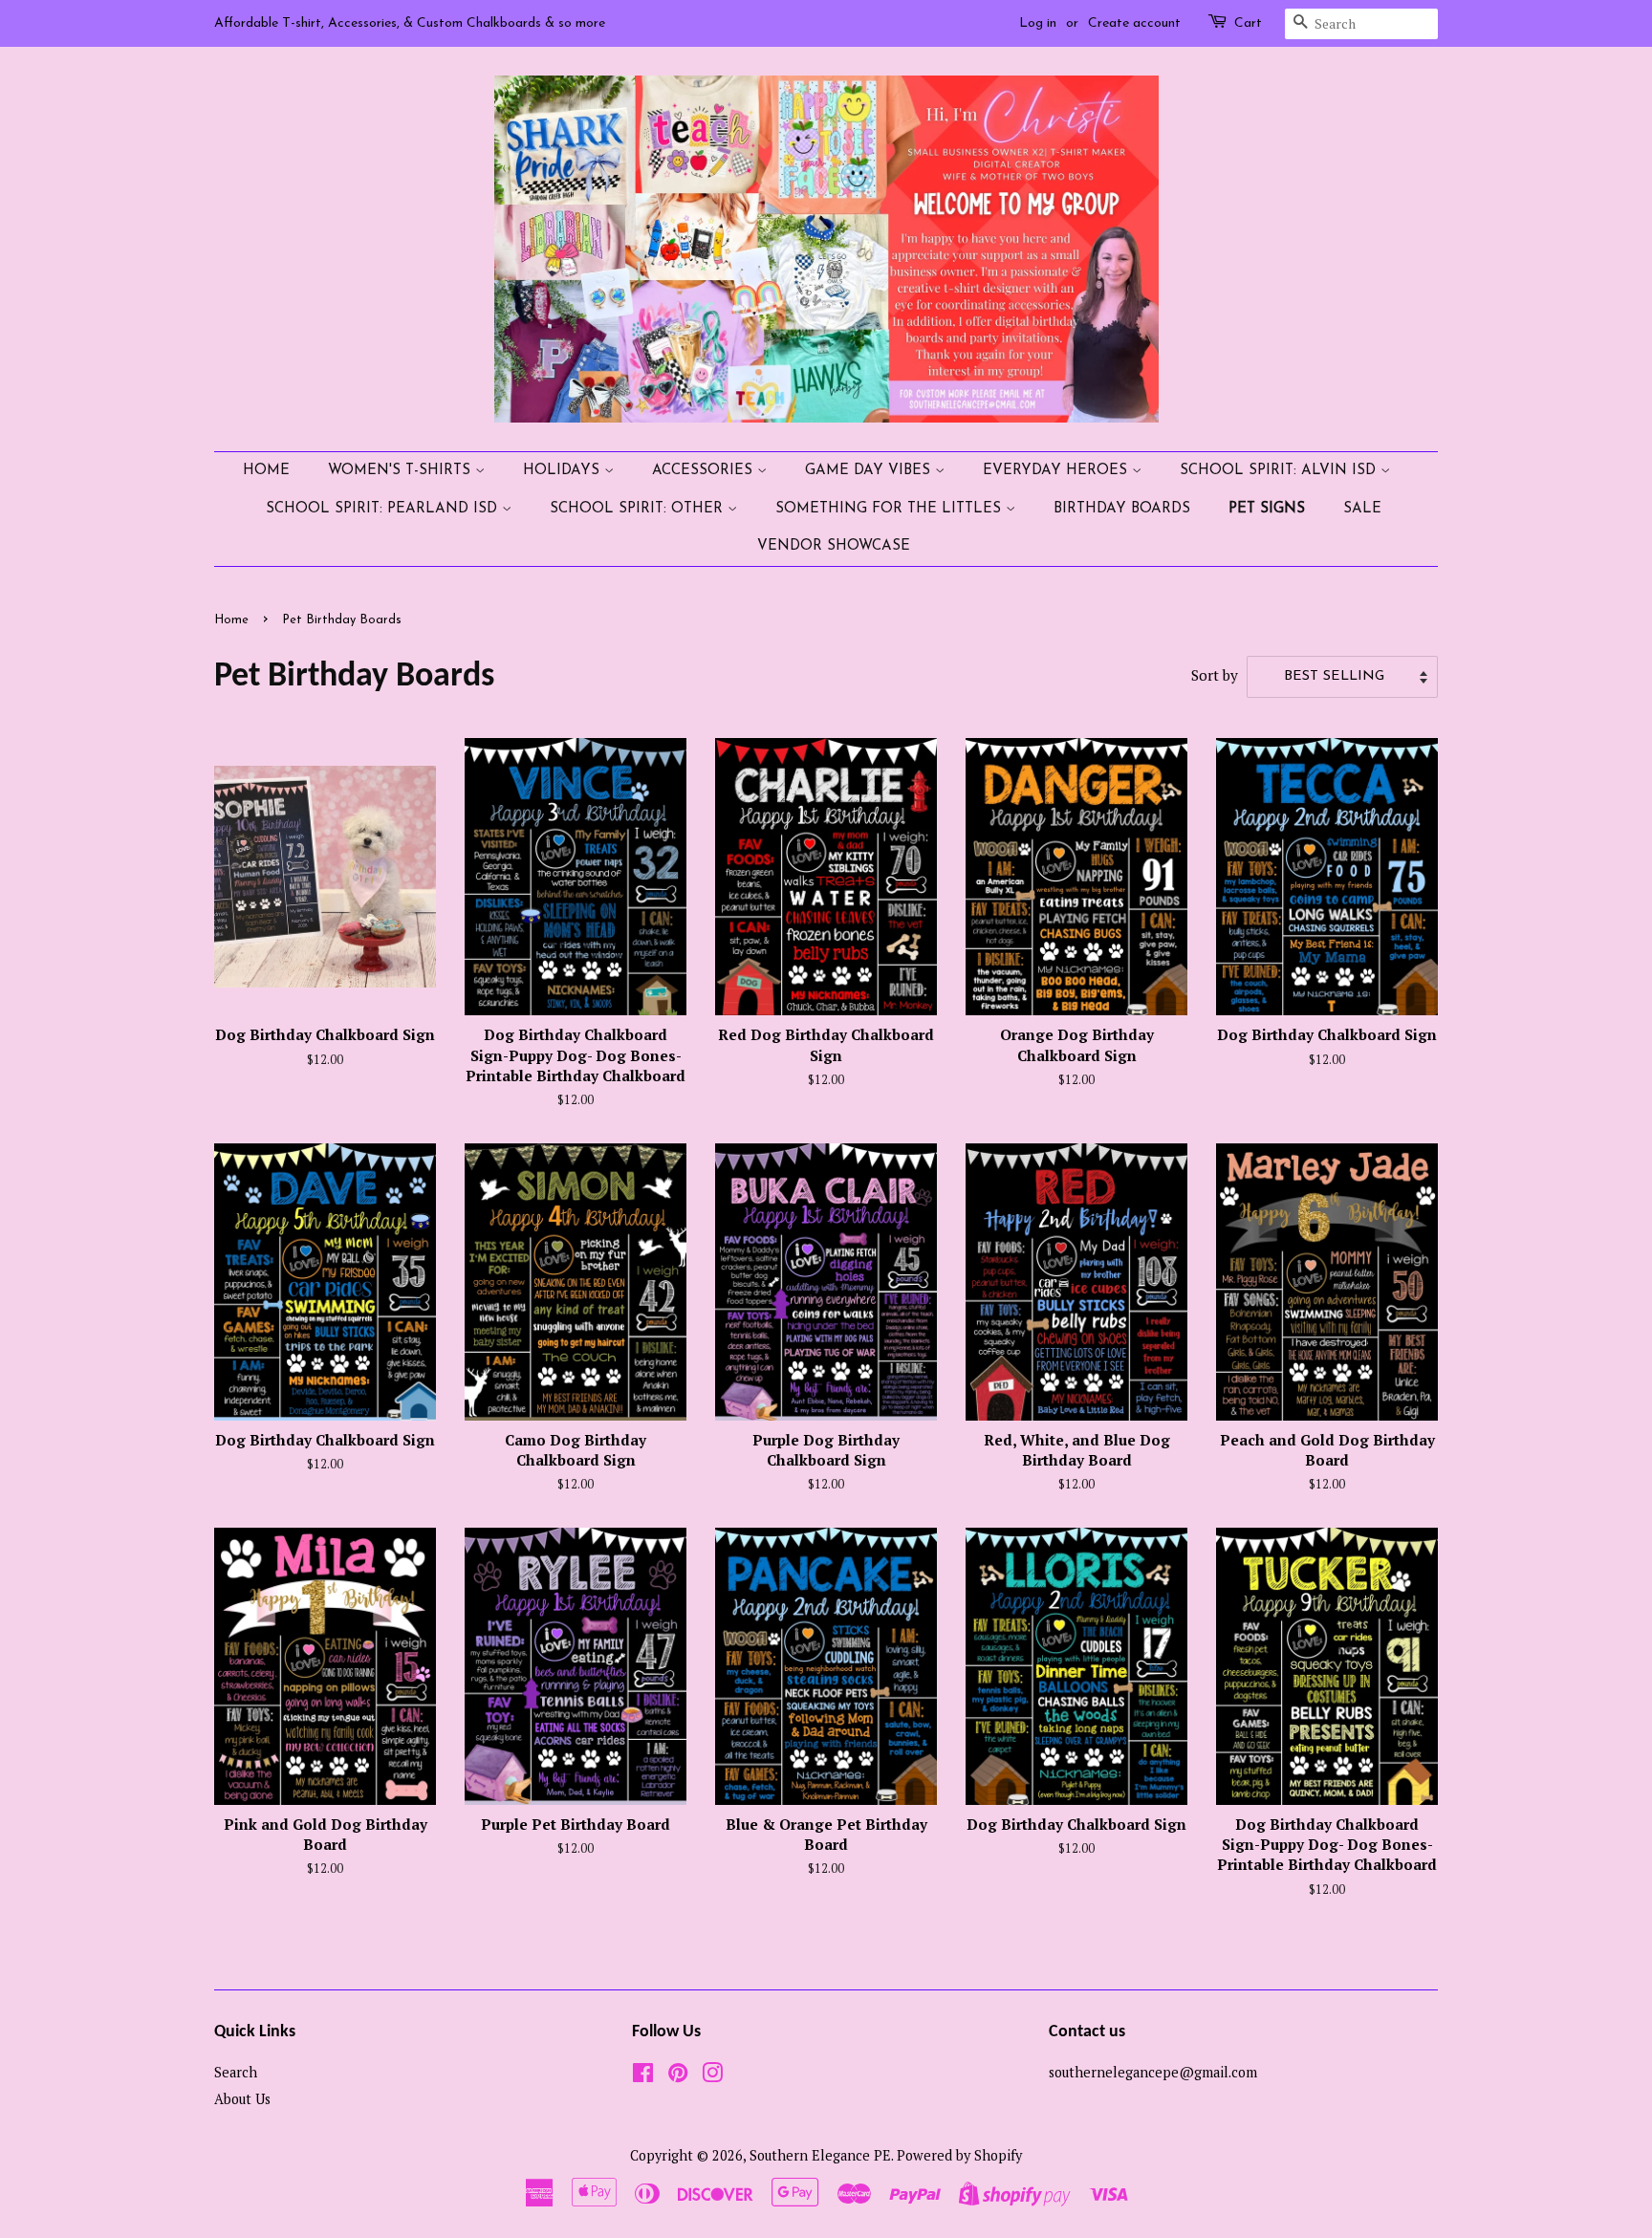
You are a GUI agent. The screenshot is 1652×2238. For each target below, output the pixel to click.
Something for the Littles (891, 509)
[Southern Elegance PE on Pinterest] (678, 2076)
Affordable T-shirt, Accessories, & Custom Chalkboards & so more (410, 23)
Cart (1248, 23)
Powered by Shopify (959, 2155)
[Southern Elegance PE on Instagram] (712, 2076)
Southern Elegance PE (820, 2155)
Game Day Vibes (870, 471)
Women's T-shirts (402, 471)
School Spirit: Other (639, 509)
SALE (1362, 509)
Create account (1134, 23)
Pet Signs (1267, 509)
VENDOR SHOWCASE (834, 546)
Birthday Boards (1122, 509)
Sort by (1215, 675)
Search (236, 2072)
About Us (242, 2099)
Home (266, 471)
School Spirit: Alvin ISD (1280, 471)
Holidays (564, 471)
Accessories (705, 471)
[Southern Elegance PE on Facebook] (643, 2076)
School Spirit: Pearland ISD (384, 509)
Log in (1038, 23)
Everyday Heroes (1057, 471)
